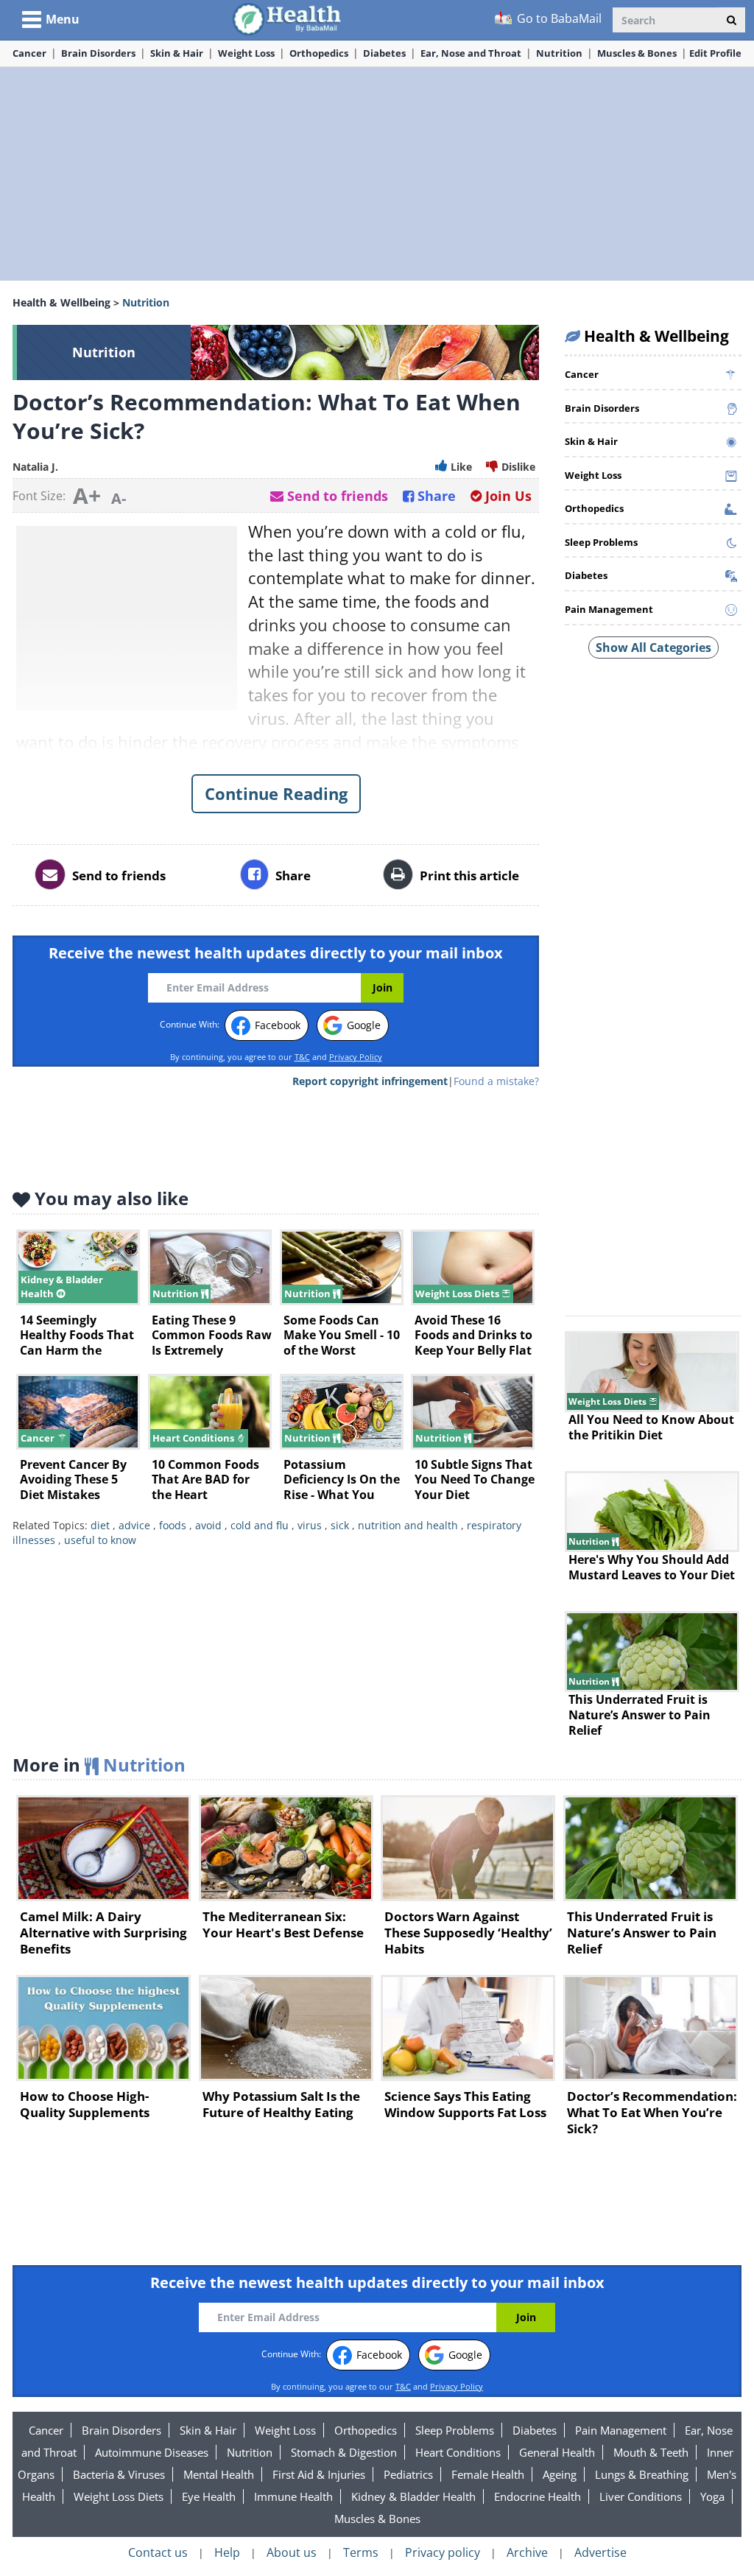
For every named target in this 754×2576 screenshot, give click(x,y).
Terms (361, 2552)
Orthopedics (319, 53)
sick (340, 1525)
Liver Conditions (641, 2496)
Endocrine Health (538, 2496)
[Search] (732, 20)
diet (100, 1525)
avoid (208, 1525)
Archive (527, 2552)
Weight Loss (246, 53)
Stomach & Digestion (344, 2452)
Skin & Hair (177, 53)
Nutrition (559, 53)
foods (173, 1525)
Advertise (600, 2552)
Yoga (712, 2496)
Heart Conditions (458, 2452)
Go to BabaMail (558, 18)
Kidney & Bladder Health (413, 2496)
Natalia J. (35, 467)
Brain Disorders (98, 53)
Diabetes (384, 53)
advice (134, 1525)
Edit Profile (715, 53)
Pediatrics (408, 2474)
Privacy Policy (356, 1057)
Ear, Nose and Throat (471, 53)
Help (227, 2552)
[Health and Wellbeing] (288, 18)
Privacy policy (443, 2552)
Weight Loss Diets (119, 2496)
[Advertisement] (377, 174)
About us (292, 2552)
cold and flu (260, 1525)
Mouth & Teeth (651, 2452)
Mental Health (219, 2474)
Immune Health (293, 2496)
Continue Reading (276, 793)
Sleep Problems (455, 2430)
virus (310, 1525)
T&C (302, 1057)
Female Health (488, 2474)
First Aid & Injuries (319, 2474)
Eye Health (209, 2496)
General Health (557, 2452)
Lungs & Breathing (642, 2474)
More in (99, 1765)
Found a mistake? (496, 1081)
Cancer (29, 53)
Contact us (158, 2552)
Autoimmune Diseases (152, 2452)
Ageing (560, 2474)
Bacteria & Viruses (119, 2474)
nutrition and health (408, 1525)
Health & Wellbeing (61, 302)
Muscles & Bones (637, 53)
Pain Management (621, 2430)
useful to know (100, 1540)
